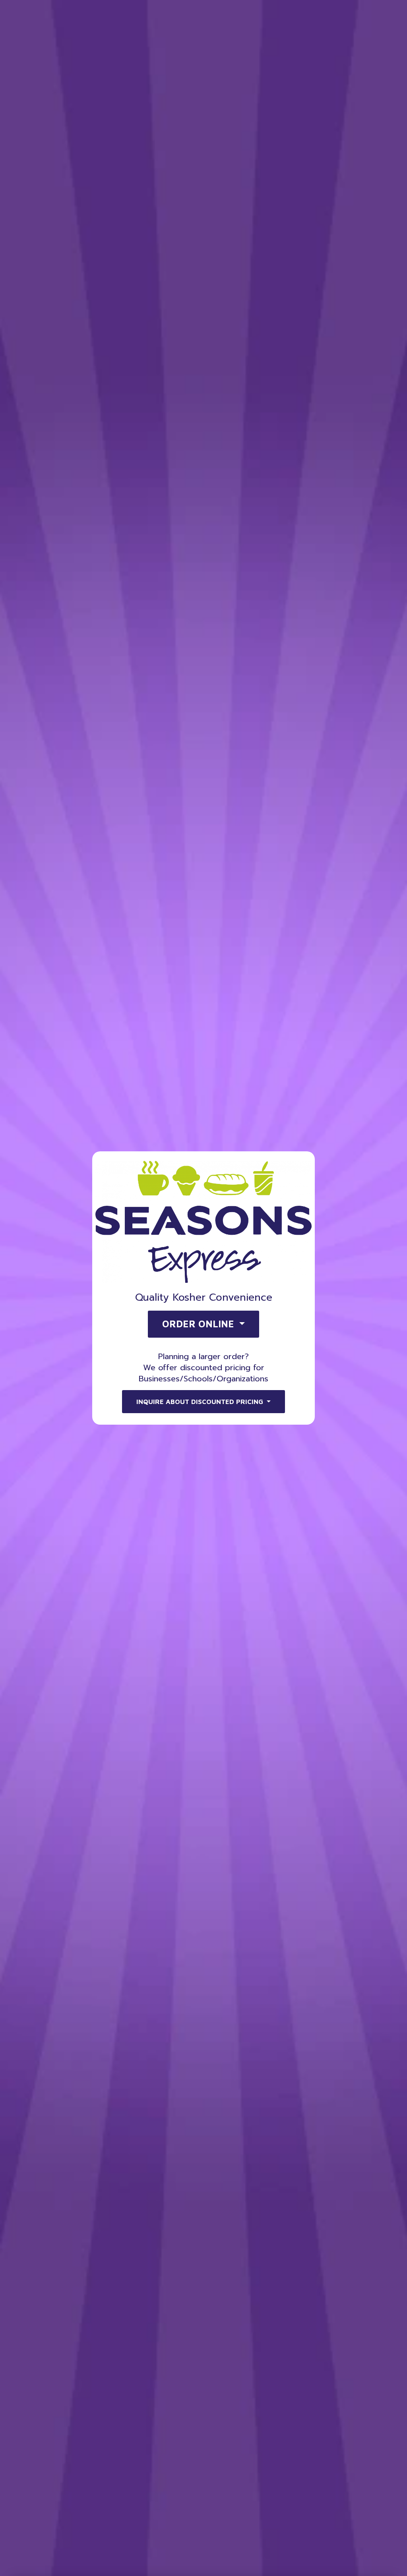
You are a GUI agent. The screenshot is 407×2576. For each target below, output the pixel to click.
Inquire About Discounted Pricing (201, 1402)
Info (297, 35)
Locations (258, 35)
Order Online (347, 35)
